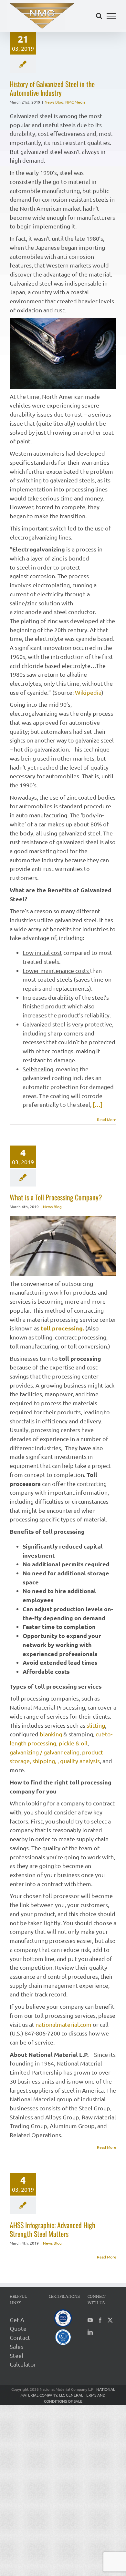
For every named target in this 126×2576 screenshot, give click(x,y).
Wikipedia (88, 692)
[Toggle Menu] (112, 16)
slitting (96, 1725)
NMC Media (75, 102)
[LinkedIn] (90, 2332)
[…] (98, 1104)
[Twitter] (110, 2320)
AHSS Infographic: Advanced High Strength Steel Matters (52, 2229)
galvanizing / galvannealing (45, 1752)
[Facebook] (100, 2320)
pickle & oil (73, 1743)
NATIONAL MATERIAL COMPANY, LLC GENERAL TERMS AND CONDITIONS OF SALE (68, 2395)
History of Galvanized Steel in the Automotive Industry (52, 88)
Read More (107, 1119)
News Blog (54, 102)
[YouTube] (90, 2320)
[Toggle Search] (99, 16)
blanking (51, 1734)
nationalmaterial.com (64, 2024)
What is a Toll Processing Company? (56, 1197)
